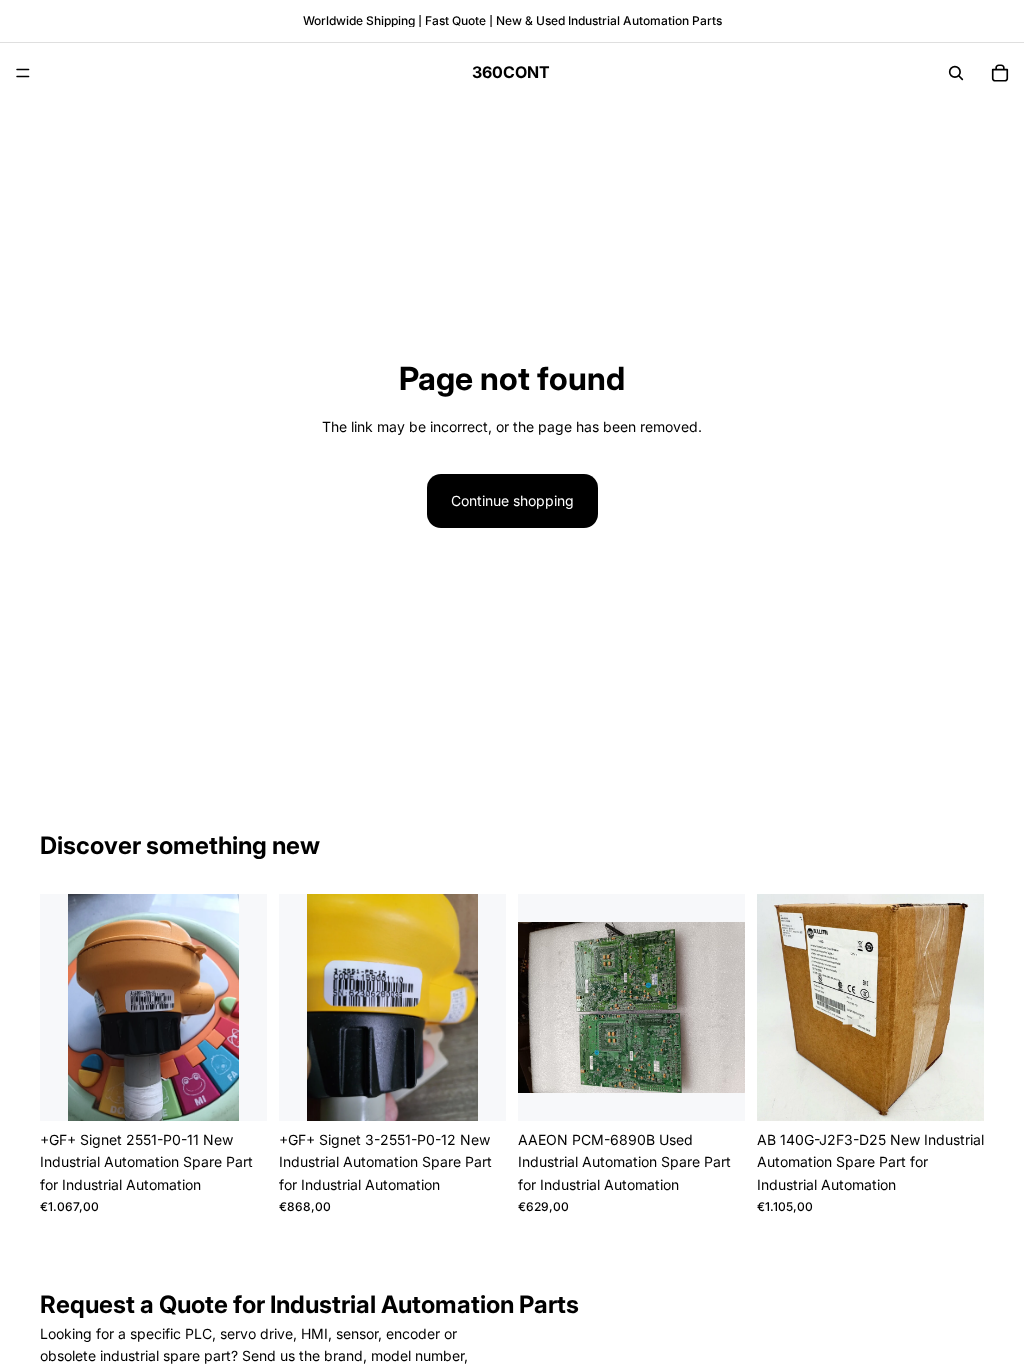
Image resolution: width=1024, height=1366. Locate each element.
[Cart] (1000, 73)
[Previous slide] (62, 1008)
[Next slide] (245, 1008)
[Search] (956, 73)
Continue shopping (512, 500)
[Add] (236, 1090)
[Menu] (23, 73)
